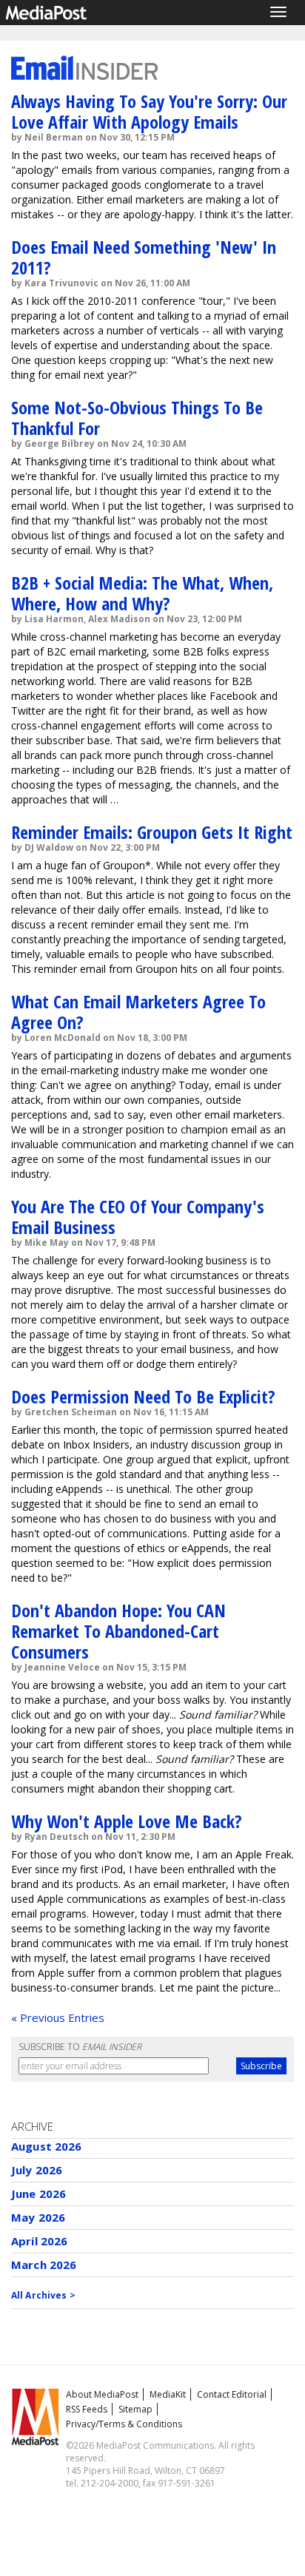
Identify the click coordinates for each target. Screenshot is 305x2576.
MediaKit (168, 2394)
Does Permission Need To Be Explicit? (143, 1396)
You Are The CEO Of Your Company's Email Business (138, 1217)
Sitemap (135, 2409)
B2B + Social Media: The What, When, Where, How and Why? (142, 593)
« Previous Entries (58, 2017)
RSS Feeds (87, 2409)
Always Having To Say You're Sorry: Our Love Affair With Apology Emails (149, 111)
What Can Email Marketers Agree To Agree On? (138, 1012)
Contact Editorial (232, 2394)
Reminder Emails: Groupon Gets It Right (152, 832)
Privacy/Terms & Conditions (124, 2424)
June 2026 (38, 2194)
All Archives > (43, 2295)
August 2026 (47, 2146)
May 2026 (38, 2217)
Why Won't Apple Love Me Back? (127, 1821)
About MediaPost (102, 2394)
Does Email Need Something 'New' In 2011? (144, 257)
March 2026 (44, 2265)
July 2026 (37, 2170)
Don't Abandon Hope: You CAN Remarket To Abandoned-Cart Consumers (118, 1631)
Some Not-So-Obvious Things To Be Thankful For (137, 418)
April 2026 (40, 2241)
